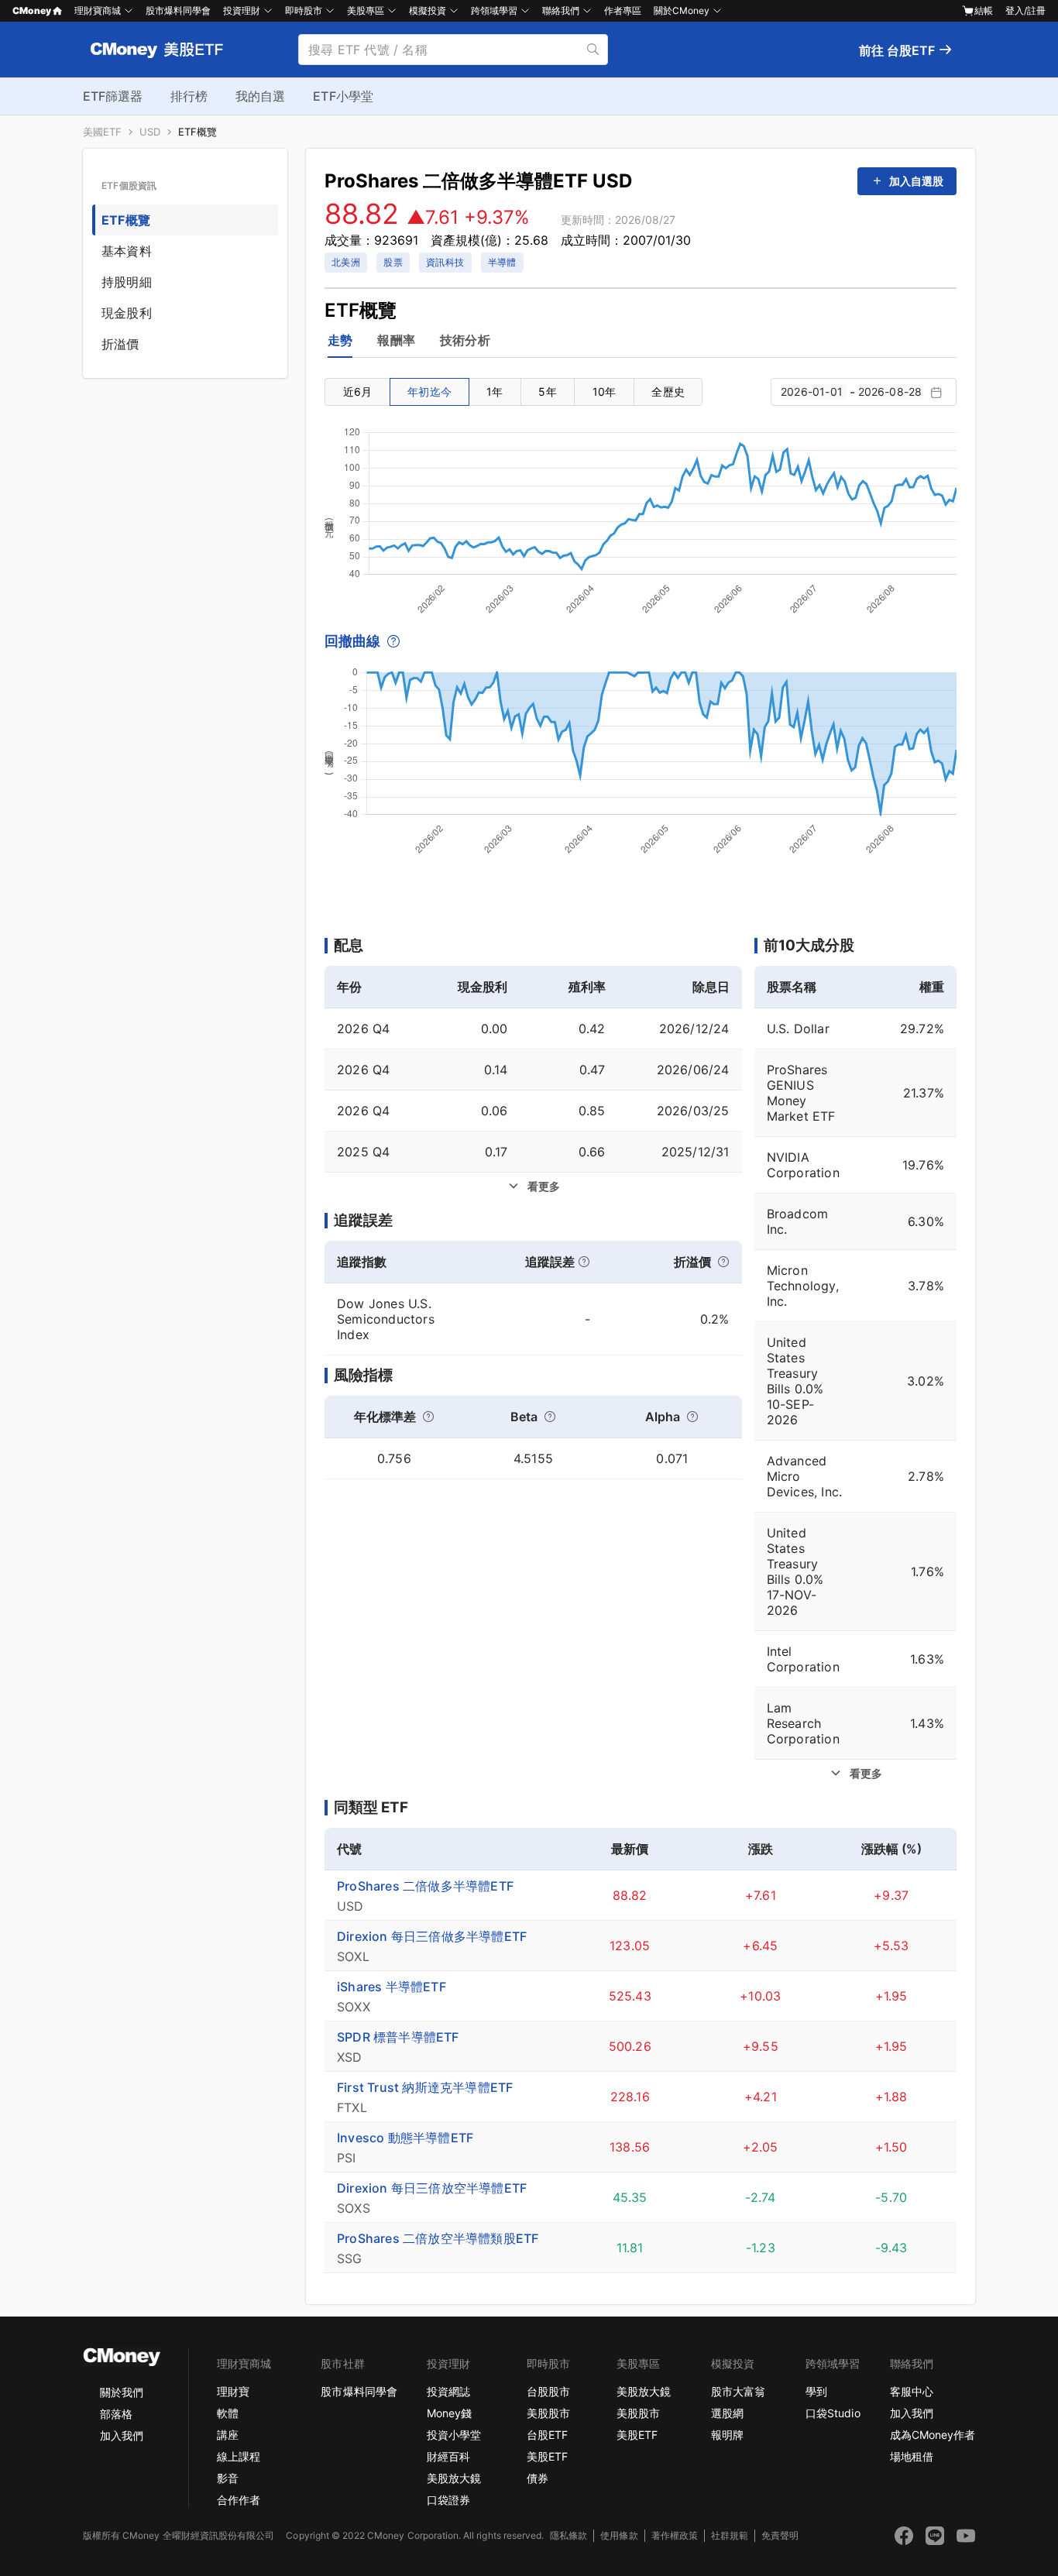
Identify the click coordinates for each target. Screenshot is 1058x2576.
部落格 (116, 2414)
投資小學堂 (454, 2435)
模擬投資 (428, 10)
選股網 (727, 2413)
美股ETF (547, 2456)
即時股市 (304, 10)
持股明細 (127, 282)
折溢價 (120, 344)
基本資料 (127, 251)
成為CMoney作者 (933, 2435)
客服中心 (912, 2391)
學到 (816, 2391)
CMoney (32, 10)
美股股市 (548, 2413)
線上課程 (239, 2456)
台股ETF (547, 2435)
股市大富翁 (738, 2391)
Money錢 (449, 2413)
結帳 (984, 10)
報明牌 (727, 2435)
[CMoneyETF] (157, 50)
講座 (228, 2435)
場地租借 (912, 2456)
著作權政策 (675, 2535)
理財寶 (233, 2391)
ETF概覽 (198, 132)
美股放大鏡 (454, 2478)
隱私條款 (569, 2535)
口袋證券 (448, 2500)
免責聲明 (780, 2535)
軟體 (228, 2413)
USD (150, 132)
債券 (538, 2478)
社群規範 (730, 2535)
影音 (228, 2478)
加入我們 (122, 2435)
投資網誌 (448, 2391)
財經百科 (448, 2456)
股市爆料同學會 (178, 10)
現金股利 (127, 313)
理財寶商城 (98, 10)
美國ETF (102, 132)
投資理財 (242, 10)
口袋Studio (833, 2413)
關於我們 (122, 2392)
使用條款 (619, 2535)
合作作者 (239, 2500)
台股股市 (548, 2391)
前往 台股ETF (898, 50)
